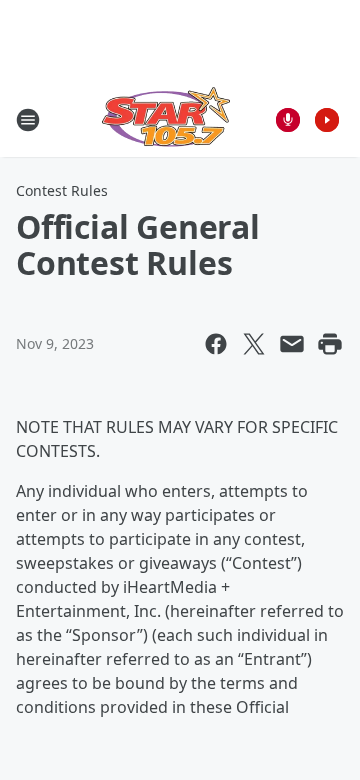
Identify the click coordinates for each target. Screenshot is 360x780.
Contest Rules (62, 190)
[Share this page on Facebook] (216, 344)
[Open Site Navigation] (28, 120)
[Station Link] (166, 119)
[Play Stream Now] (327, 120)
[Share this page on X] (254, 344)
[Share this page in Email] (292, 344)
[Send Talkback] (288, 120)
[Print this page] (330, 344)
